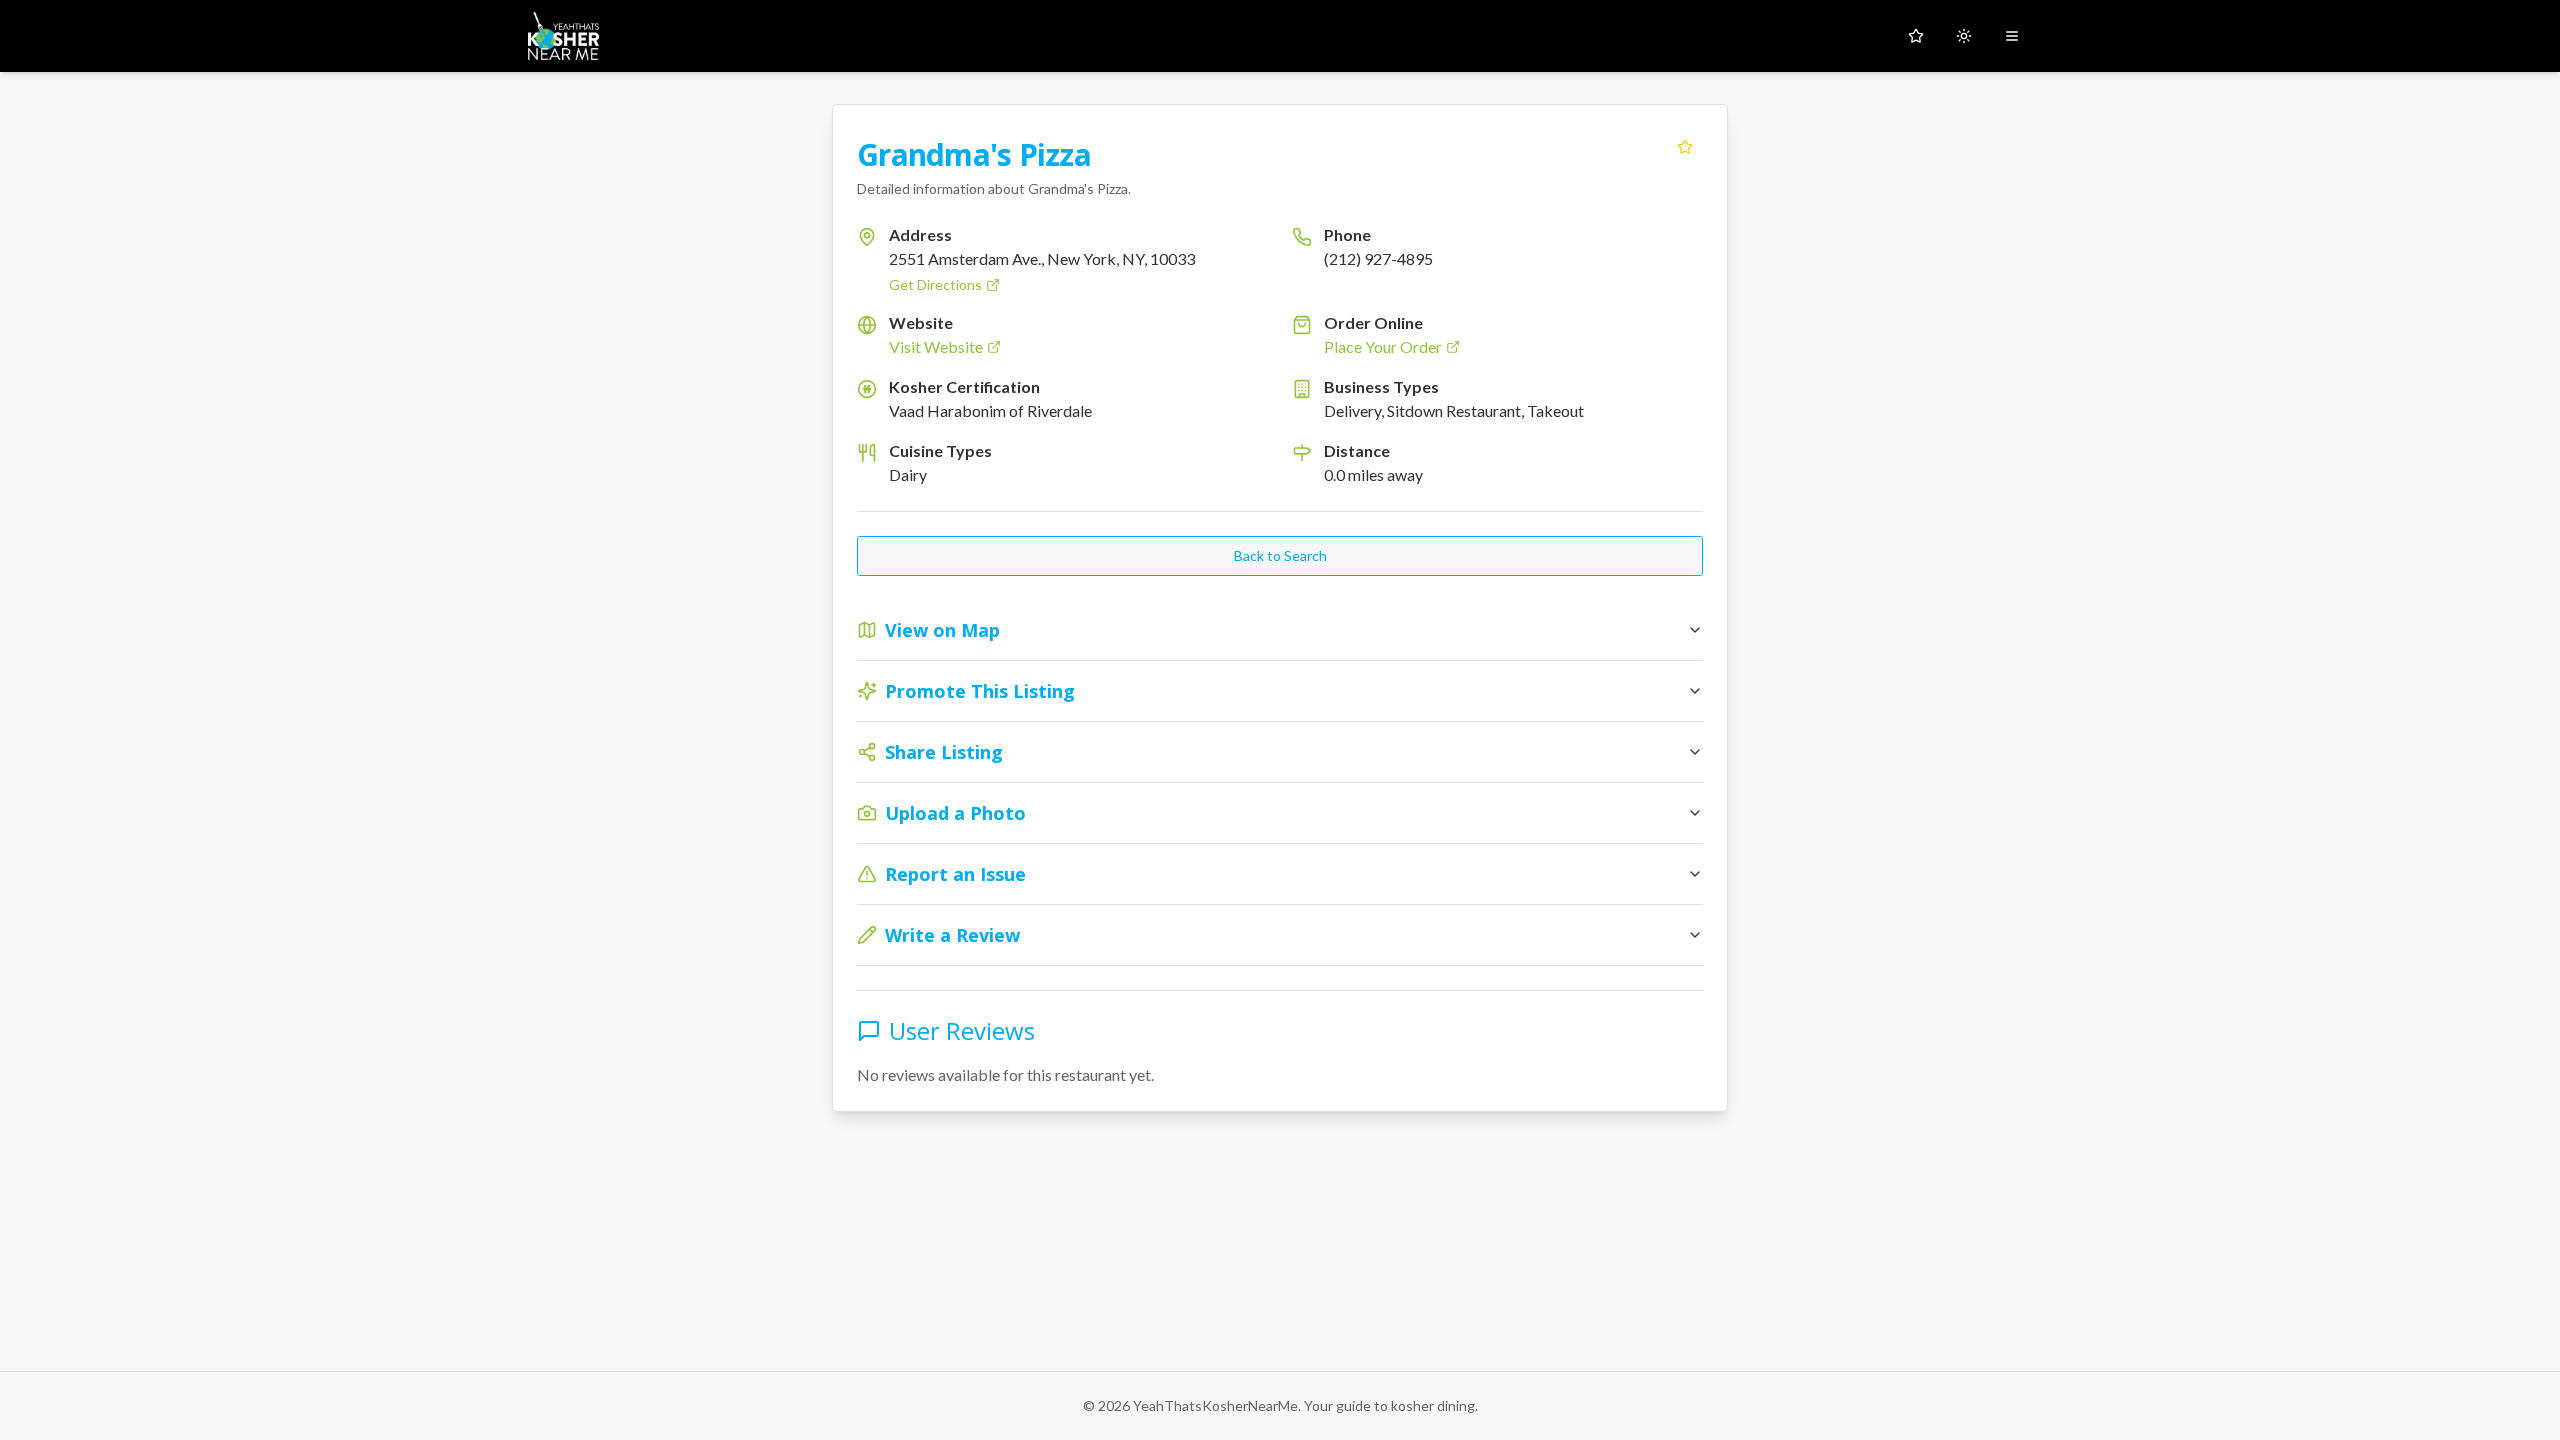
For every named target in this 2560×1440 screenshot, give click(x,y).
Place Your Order (1383, 346)
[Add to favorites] (1685, 147)
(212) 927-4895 (1378, 258)
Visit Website (936, 346)
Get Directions (935, 284)
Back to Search (1280, 555)
